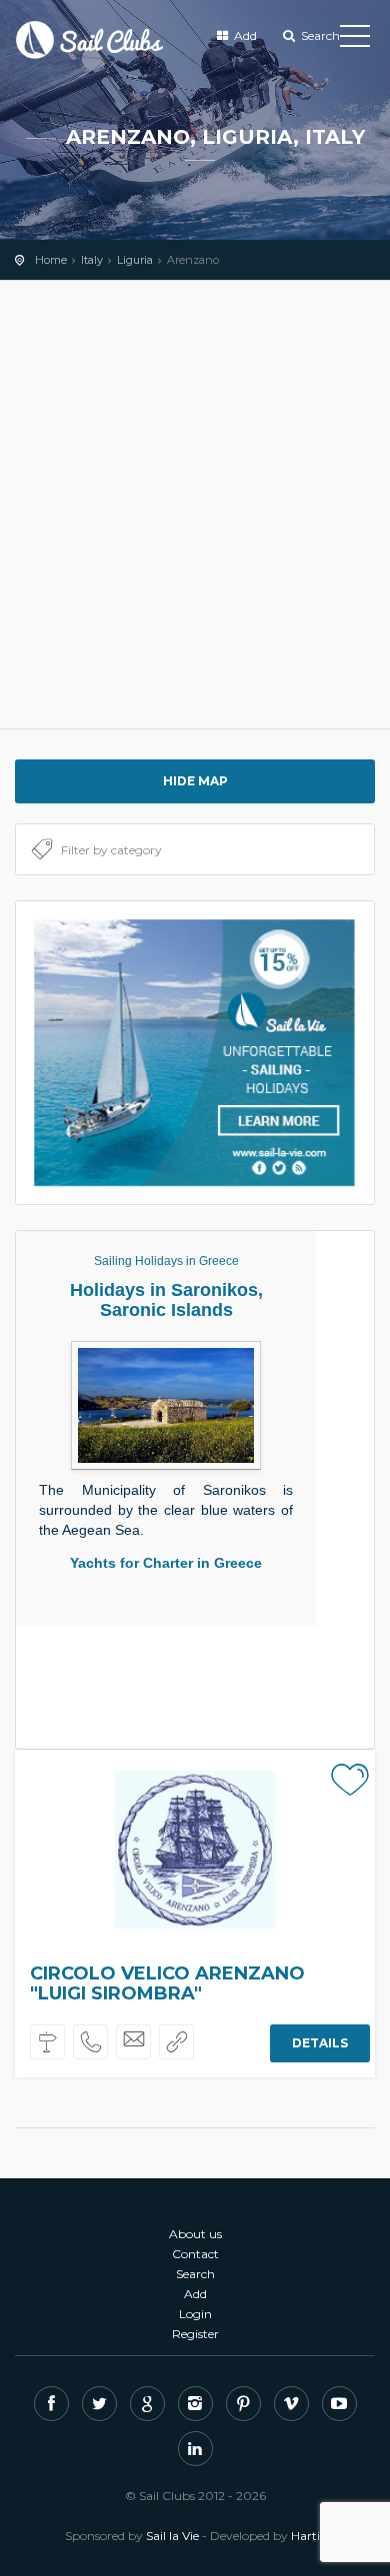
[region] (195, 505)
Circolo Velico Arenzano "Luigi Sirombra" (167, 1983)
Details (320, 2043)
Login (195, 2314)
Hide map (195, 781)
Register (195, 2334)
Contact (195, 2254)
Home (51, 260)
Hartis (308, 2536)
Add (244, 35)
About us (195, 2234)
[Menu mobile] (355, 40)
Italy (92, 260)
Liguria (135, 260)
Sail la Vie (172, 2536)
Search (319, 35)
